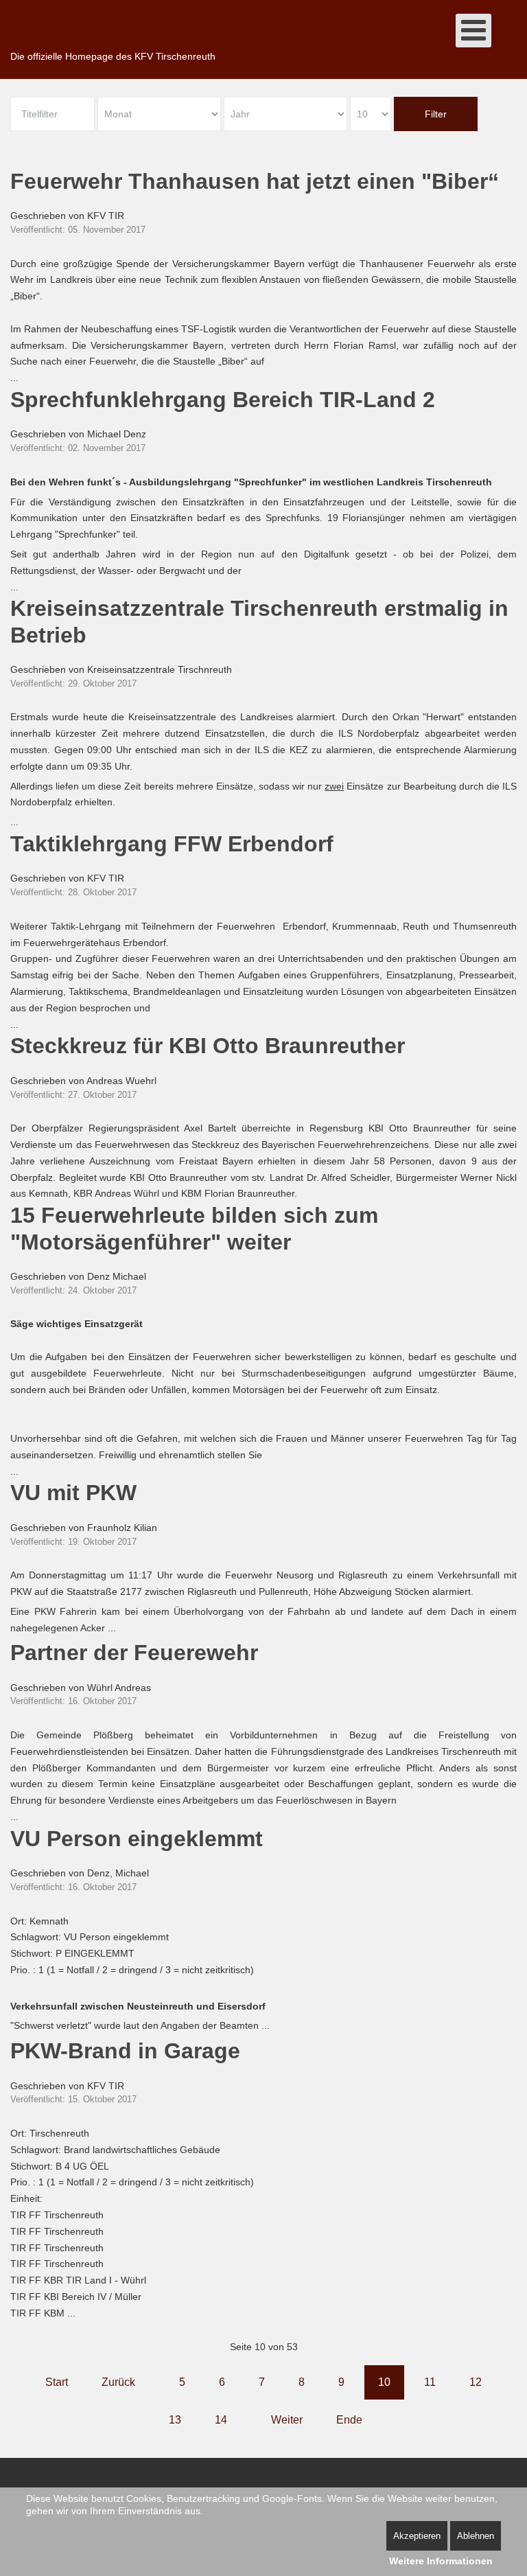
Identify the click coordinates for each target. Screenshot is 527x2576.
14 (221, 2420)
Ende (349, 2420)
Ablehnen (476, 2536)
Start (57, 2382)
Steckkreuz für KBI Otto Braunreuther (208, 1046)
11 (430, 2382)
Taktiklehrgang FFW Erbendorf (172, 844)
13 (175, 2420)
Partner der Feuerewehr (134, 1653)
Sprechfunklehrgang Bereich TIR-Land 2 (223, 400)
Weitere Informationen (441, 2561)
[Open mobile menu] (473, 31)
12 (476, 2382)
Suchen (510, 38)
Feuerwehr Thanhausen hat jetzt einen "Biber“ (255, 181)
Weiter (287, 2420)
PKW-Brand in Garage (125, 2051)
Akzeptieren (417, 2536)
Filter (436, 114)
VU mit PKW (73, 1493)
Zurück (118, 2382)
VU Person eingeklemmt (137, 1839)
